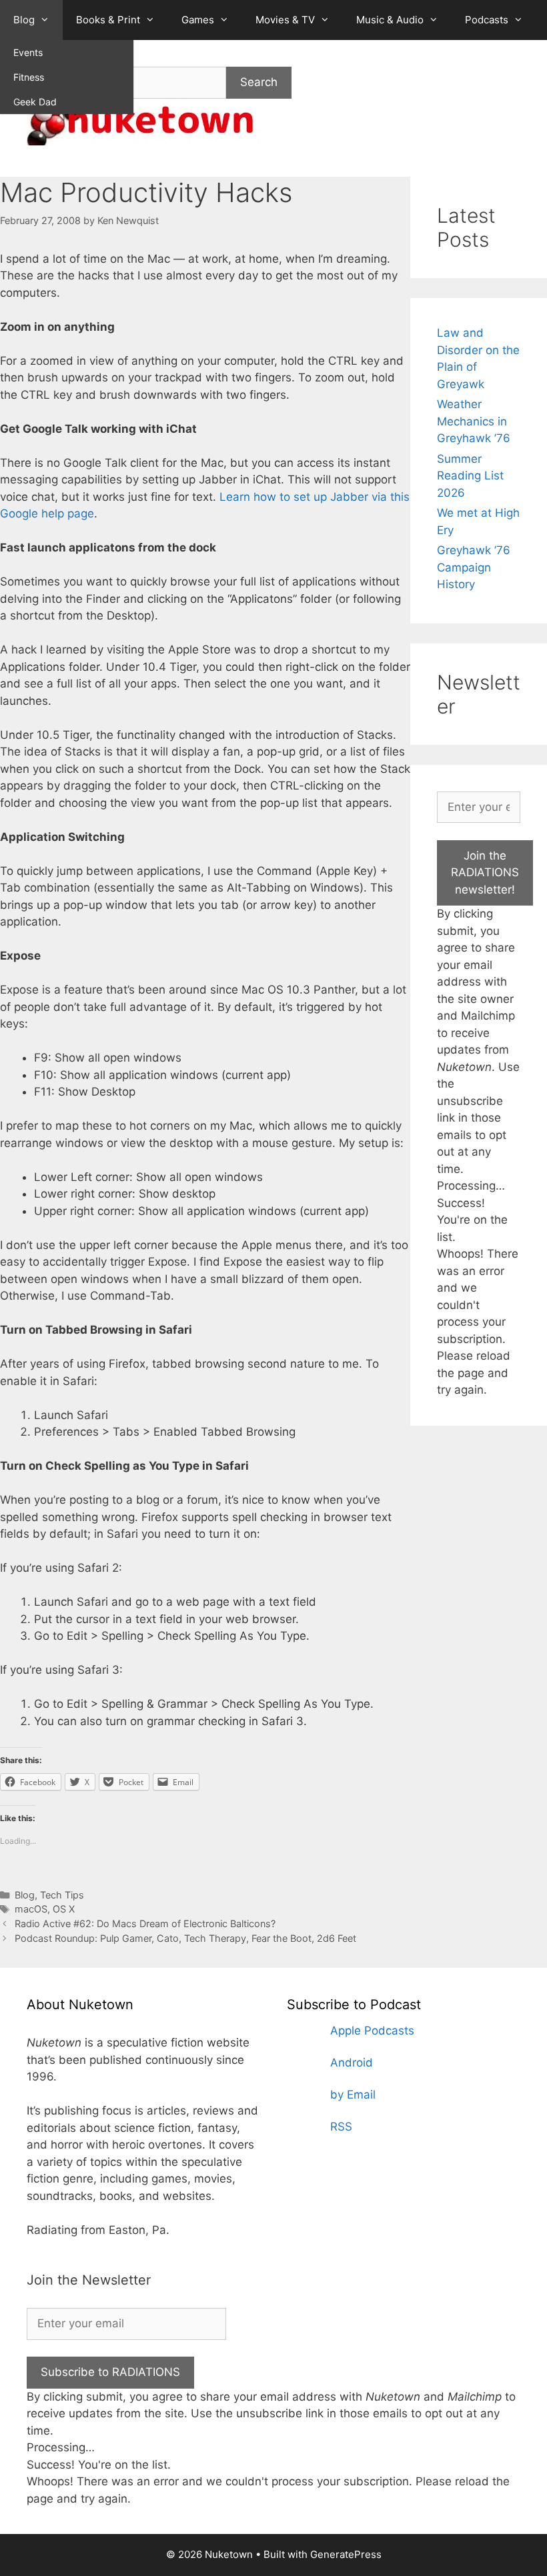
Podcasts (487, 20)
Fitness (29, 77)
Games (198, 20)
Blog (24, 20)
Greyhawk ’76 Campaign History (474, 567)
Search (259, 82)
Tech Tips (62, 1895)
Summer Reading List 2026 (470, 476)
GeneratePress (346, 2554)
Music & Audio (390, 20)
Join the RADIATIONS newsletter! (485, 873)
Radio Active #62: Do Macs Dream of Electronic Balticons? (145, 1923)
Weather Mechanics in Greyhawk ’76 (474, 421)
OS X (64, 1909)
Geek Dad (35, 102)
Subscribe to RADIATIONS (110, 2372)
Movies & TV (285, 20)
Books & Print (108, 20)
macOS (31, 1909)
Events (28, 52)
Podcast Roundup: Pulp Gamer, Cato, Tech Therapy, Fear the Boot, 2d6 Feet (185, 1938)
